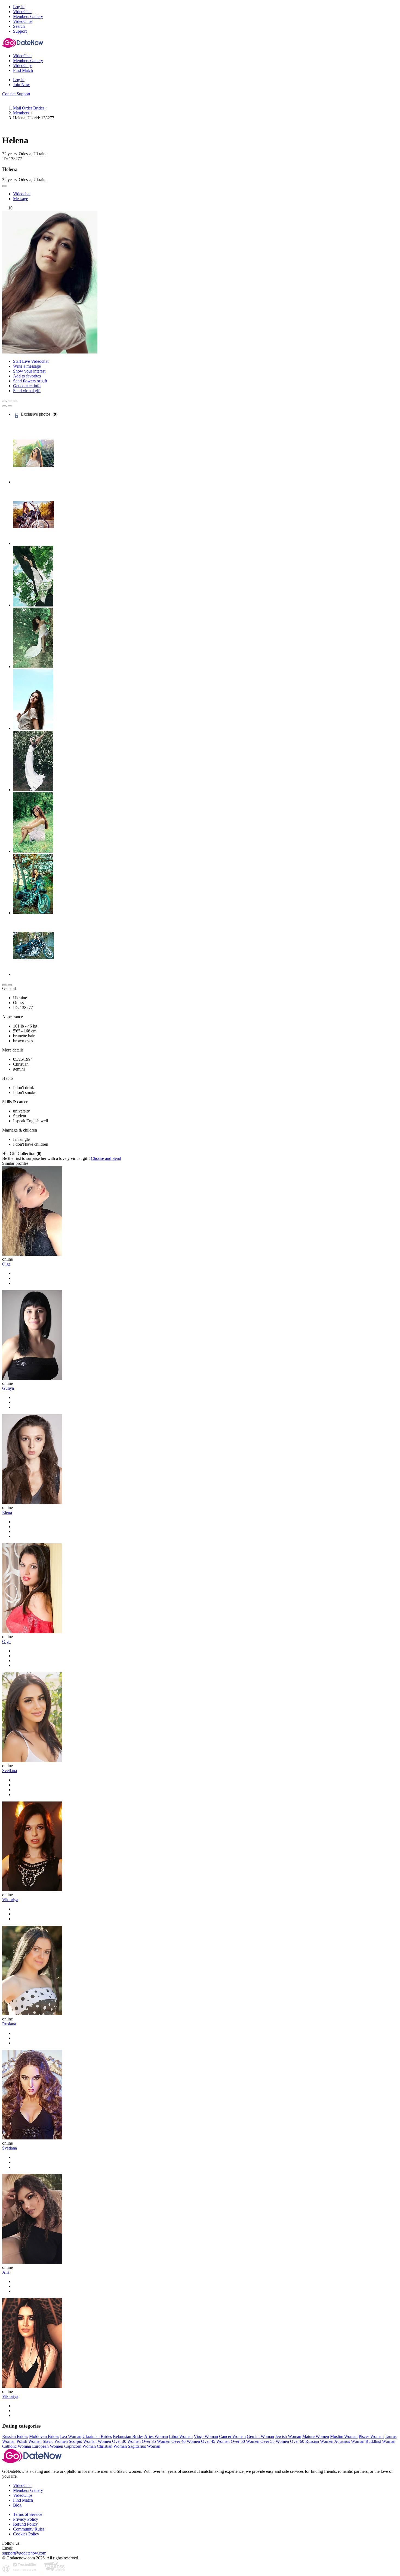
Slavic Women (55, 2441)
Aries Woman (156, 2436)
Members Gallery (28, 2490)
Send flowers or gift (30, 381)
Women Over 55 (260, 2441)
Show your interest (29, 371)
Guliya (8, 1388)
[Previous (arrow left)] (4, 406)
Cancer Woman (232, 2436)
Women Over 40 (171, 2441)
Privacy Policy (26, 2519)
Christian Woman (112, 2446)
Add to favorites (27, 376)
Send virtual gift (27, 391)
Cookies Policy (26, 2534)
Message (21, 199)
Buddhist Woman (380, 2441)
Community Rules (29, 2529)
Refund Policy (25, 2524)
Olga (6, 1264)
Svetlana (10, 1771)
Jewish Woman (288, 2436)
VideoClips (23, 2495)
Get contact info (27, 386)
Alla (6, 2272)
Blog (17, 2505)
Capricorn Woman (80, 2446)
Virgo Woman (206, 2436)
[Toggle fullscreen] (10, 401)
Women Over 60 (290, 2441)
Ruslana (9, 2024)
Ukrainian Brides (97, 2436)
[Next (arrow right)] (10, 406)
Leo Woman (71, 2436)
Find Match (23, 2500)
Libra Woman (181, 2436)
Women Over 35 (142, 2441)
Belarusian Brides (128, 2436)
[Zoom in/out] (15, 401)
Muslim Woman (344, 2436)
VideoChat (22, 2485)
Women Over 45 (201, 2441)
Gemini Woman (260, 2436)
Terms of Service (28, 2514)
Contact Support (16, 94)
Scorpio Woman (83, 2441)
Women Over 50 (231, 2441)
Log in (19, 7)
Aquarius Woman (349, 2441)
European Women (48, 2446)
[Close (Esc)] (4, 401)
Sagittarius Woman (144, 2446)
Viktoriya (10, 1900)
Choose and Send (106, 1158)
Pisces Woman (371, 2436)
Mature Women (316, 2436)
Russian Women (319, 2441)
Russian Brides (15, 2436)
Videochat (22, 194)
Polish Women (29, 2441)
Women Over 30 (112, 2441)
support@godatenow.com (24, 2553)
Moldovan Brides (44, 2436)
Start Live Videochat (31, 361)
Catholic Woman (17, 2446)
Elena (7, 1512)
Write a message (27, 366)
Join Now (21, 85)
